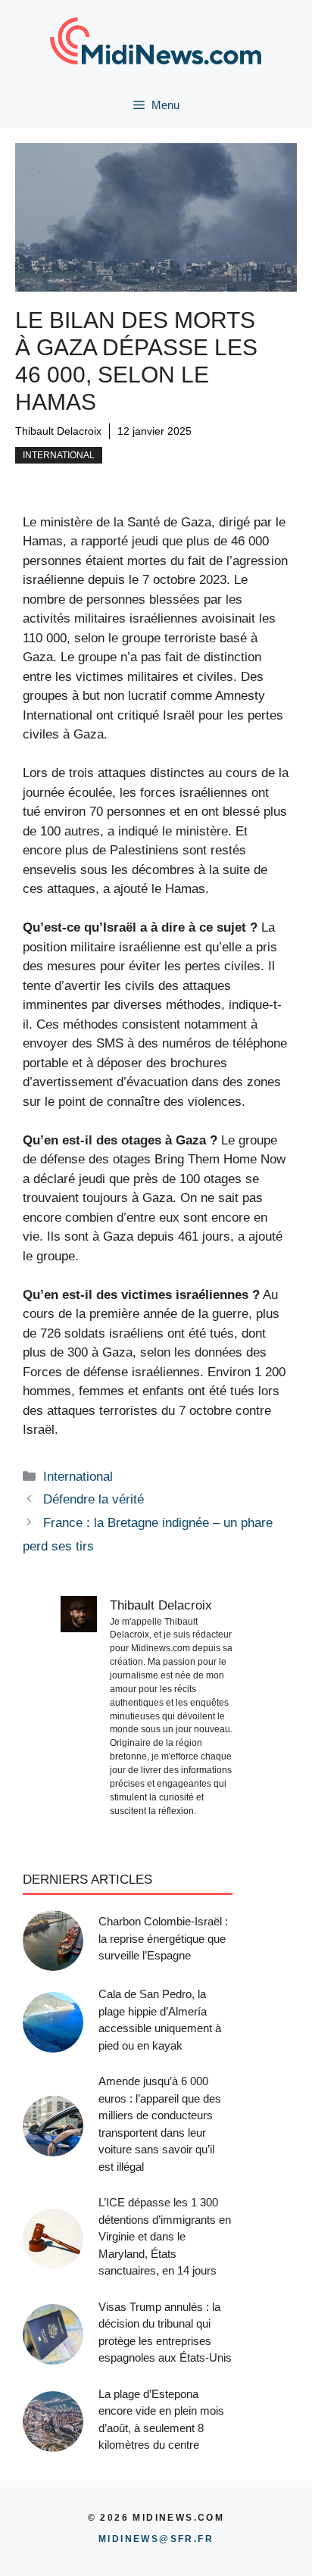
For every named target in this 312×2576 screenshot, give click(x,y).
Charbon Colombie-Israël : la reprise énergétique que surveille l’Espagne (163, 1938)
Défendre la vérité (94, 1499)
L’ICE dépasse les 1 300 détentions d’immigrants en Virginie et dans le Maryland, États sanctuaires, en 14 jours (165, 2236)
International (59, 455)
